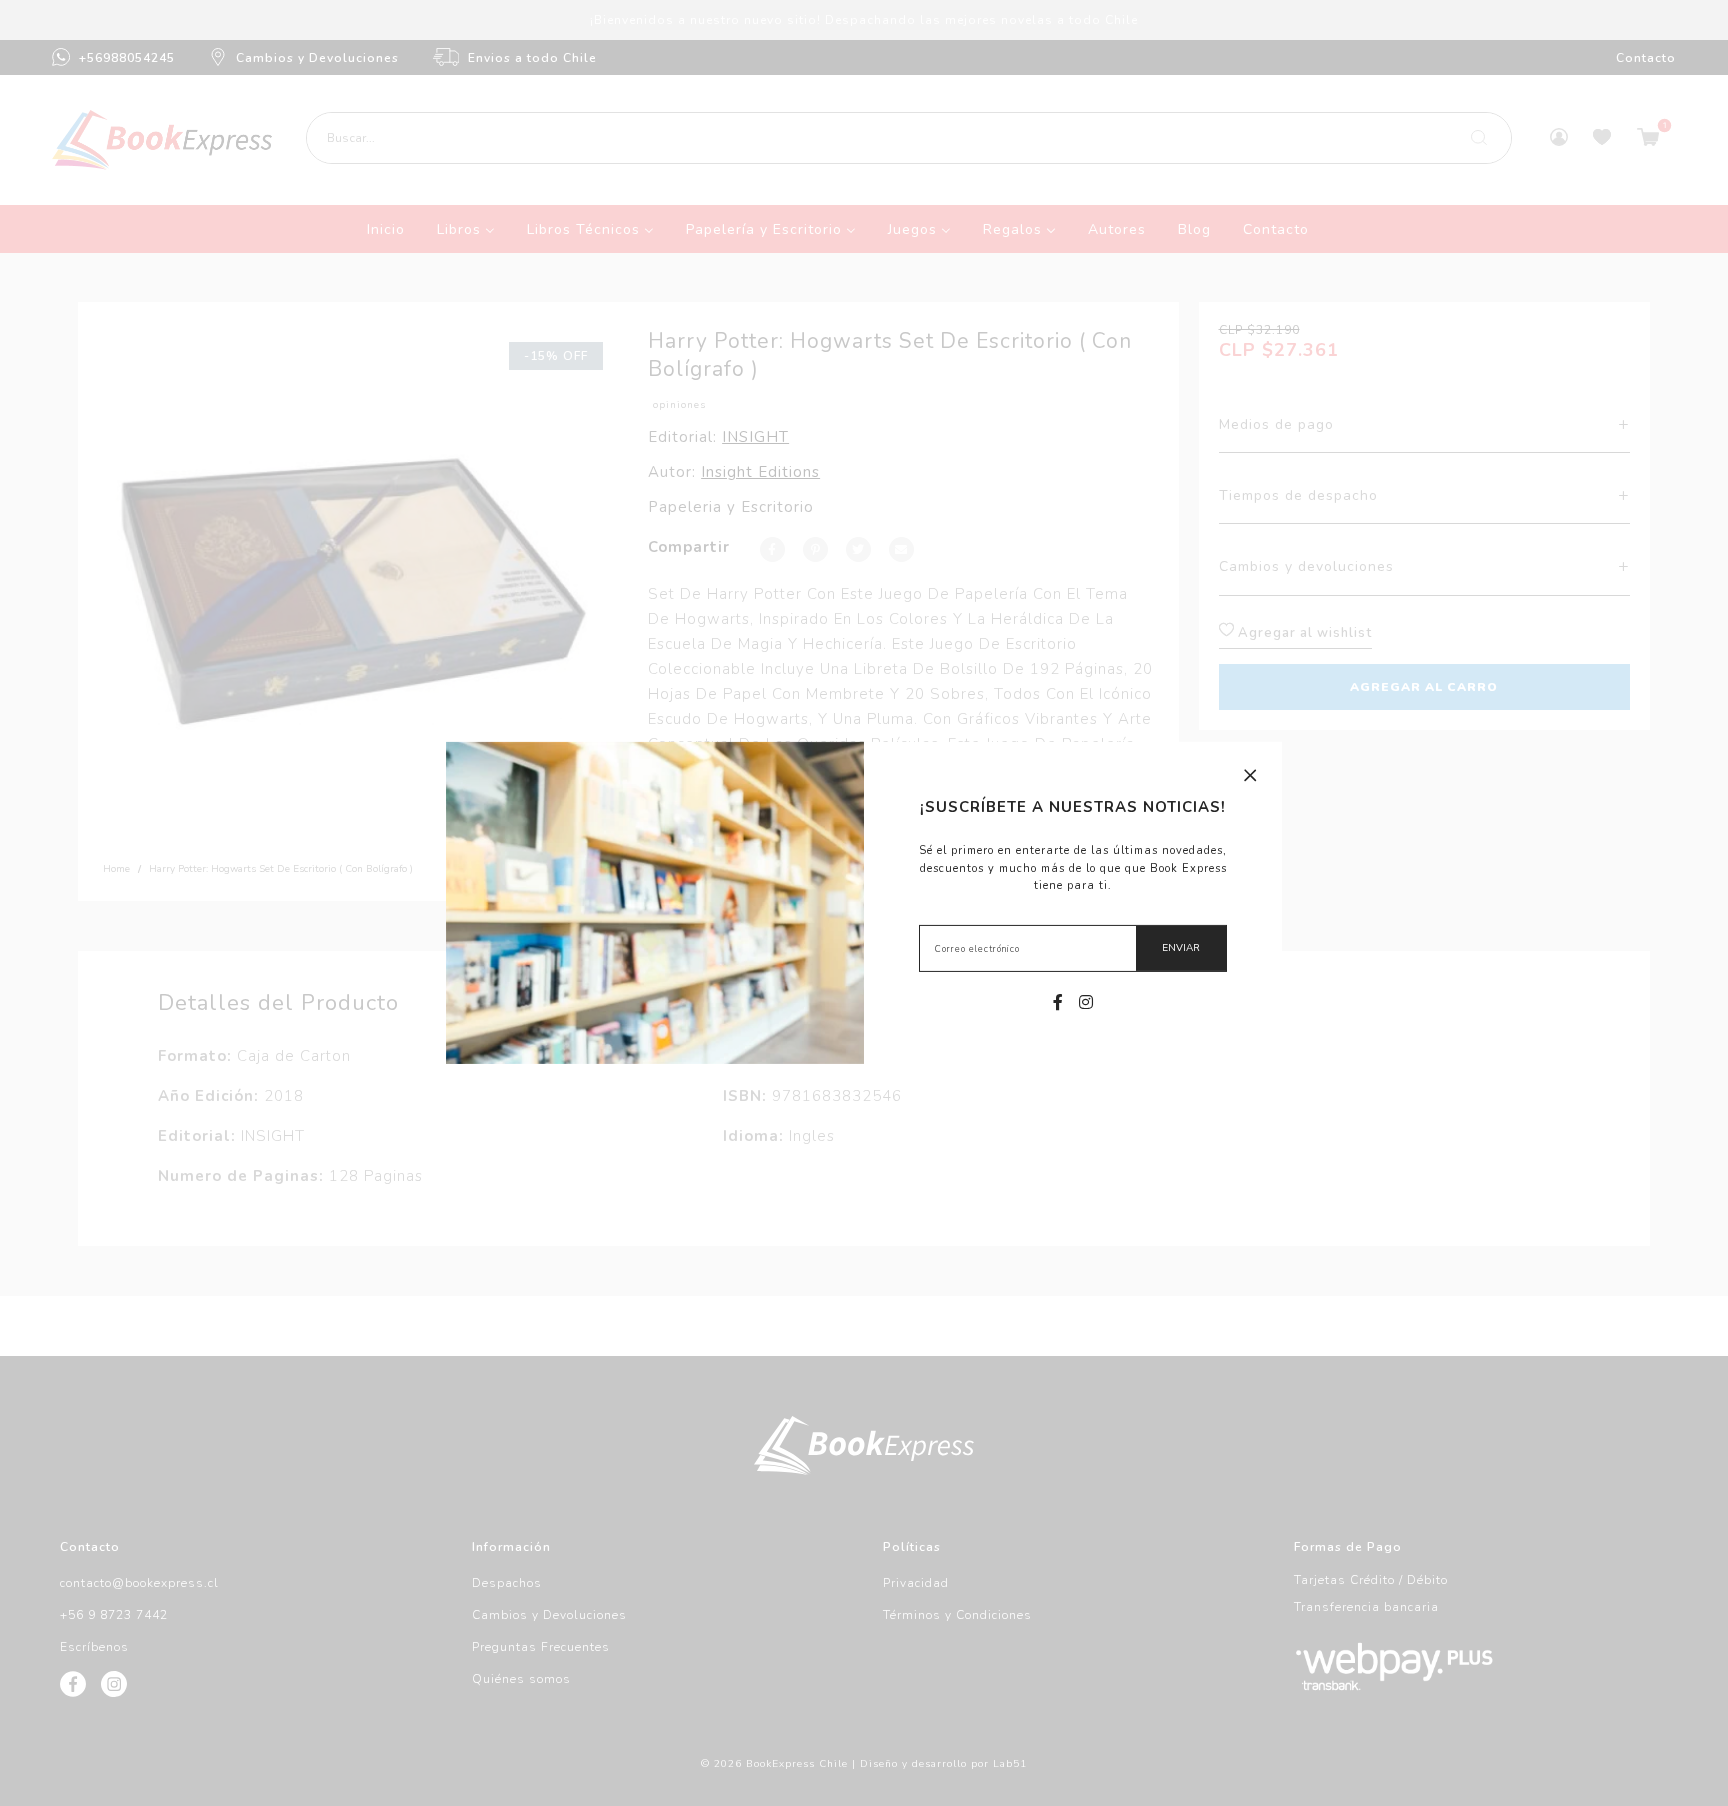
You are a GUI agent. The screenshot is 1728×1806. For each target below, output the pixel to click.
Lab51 (1010, 1764)
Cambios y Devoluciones (317, 58)
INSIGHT (755, 437)
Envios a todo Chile (532, 58)
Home (116, 869)
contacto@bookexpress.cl (139, 1583)
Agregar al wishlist (1303, 633)
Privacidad (916, 1583)
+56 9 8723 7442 (114, 1615)
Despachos (507, 1583)
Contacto (1646, 58)
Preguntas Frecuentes (541, 1647)
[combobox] (908, 138)
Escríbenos (94, 1647)
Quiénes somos (521, 1679)
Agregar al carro (1424, 687)
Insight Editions (760, 472)
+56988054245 (127, 58)
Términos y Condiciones (957, 1615)
